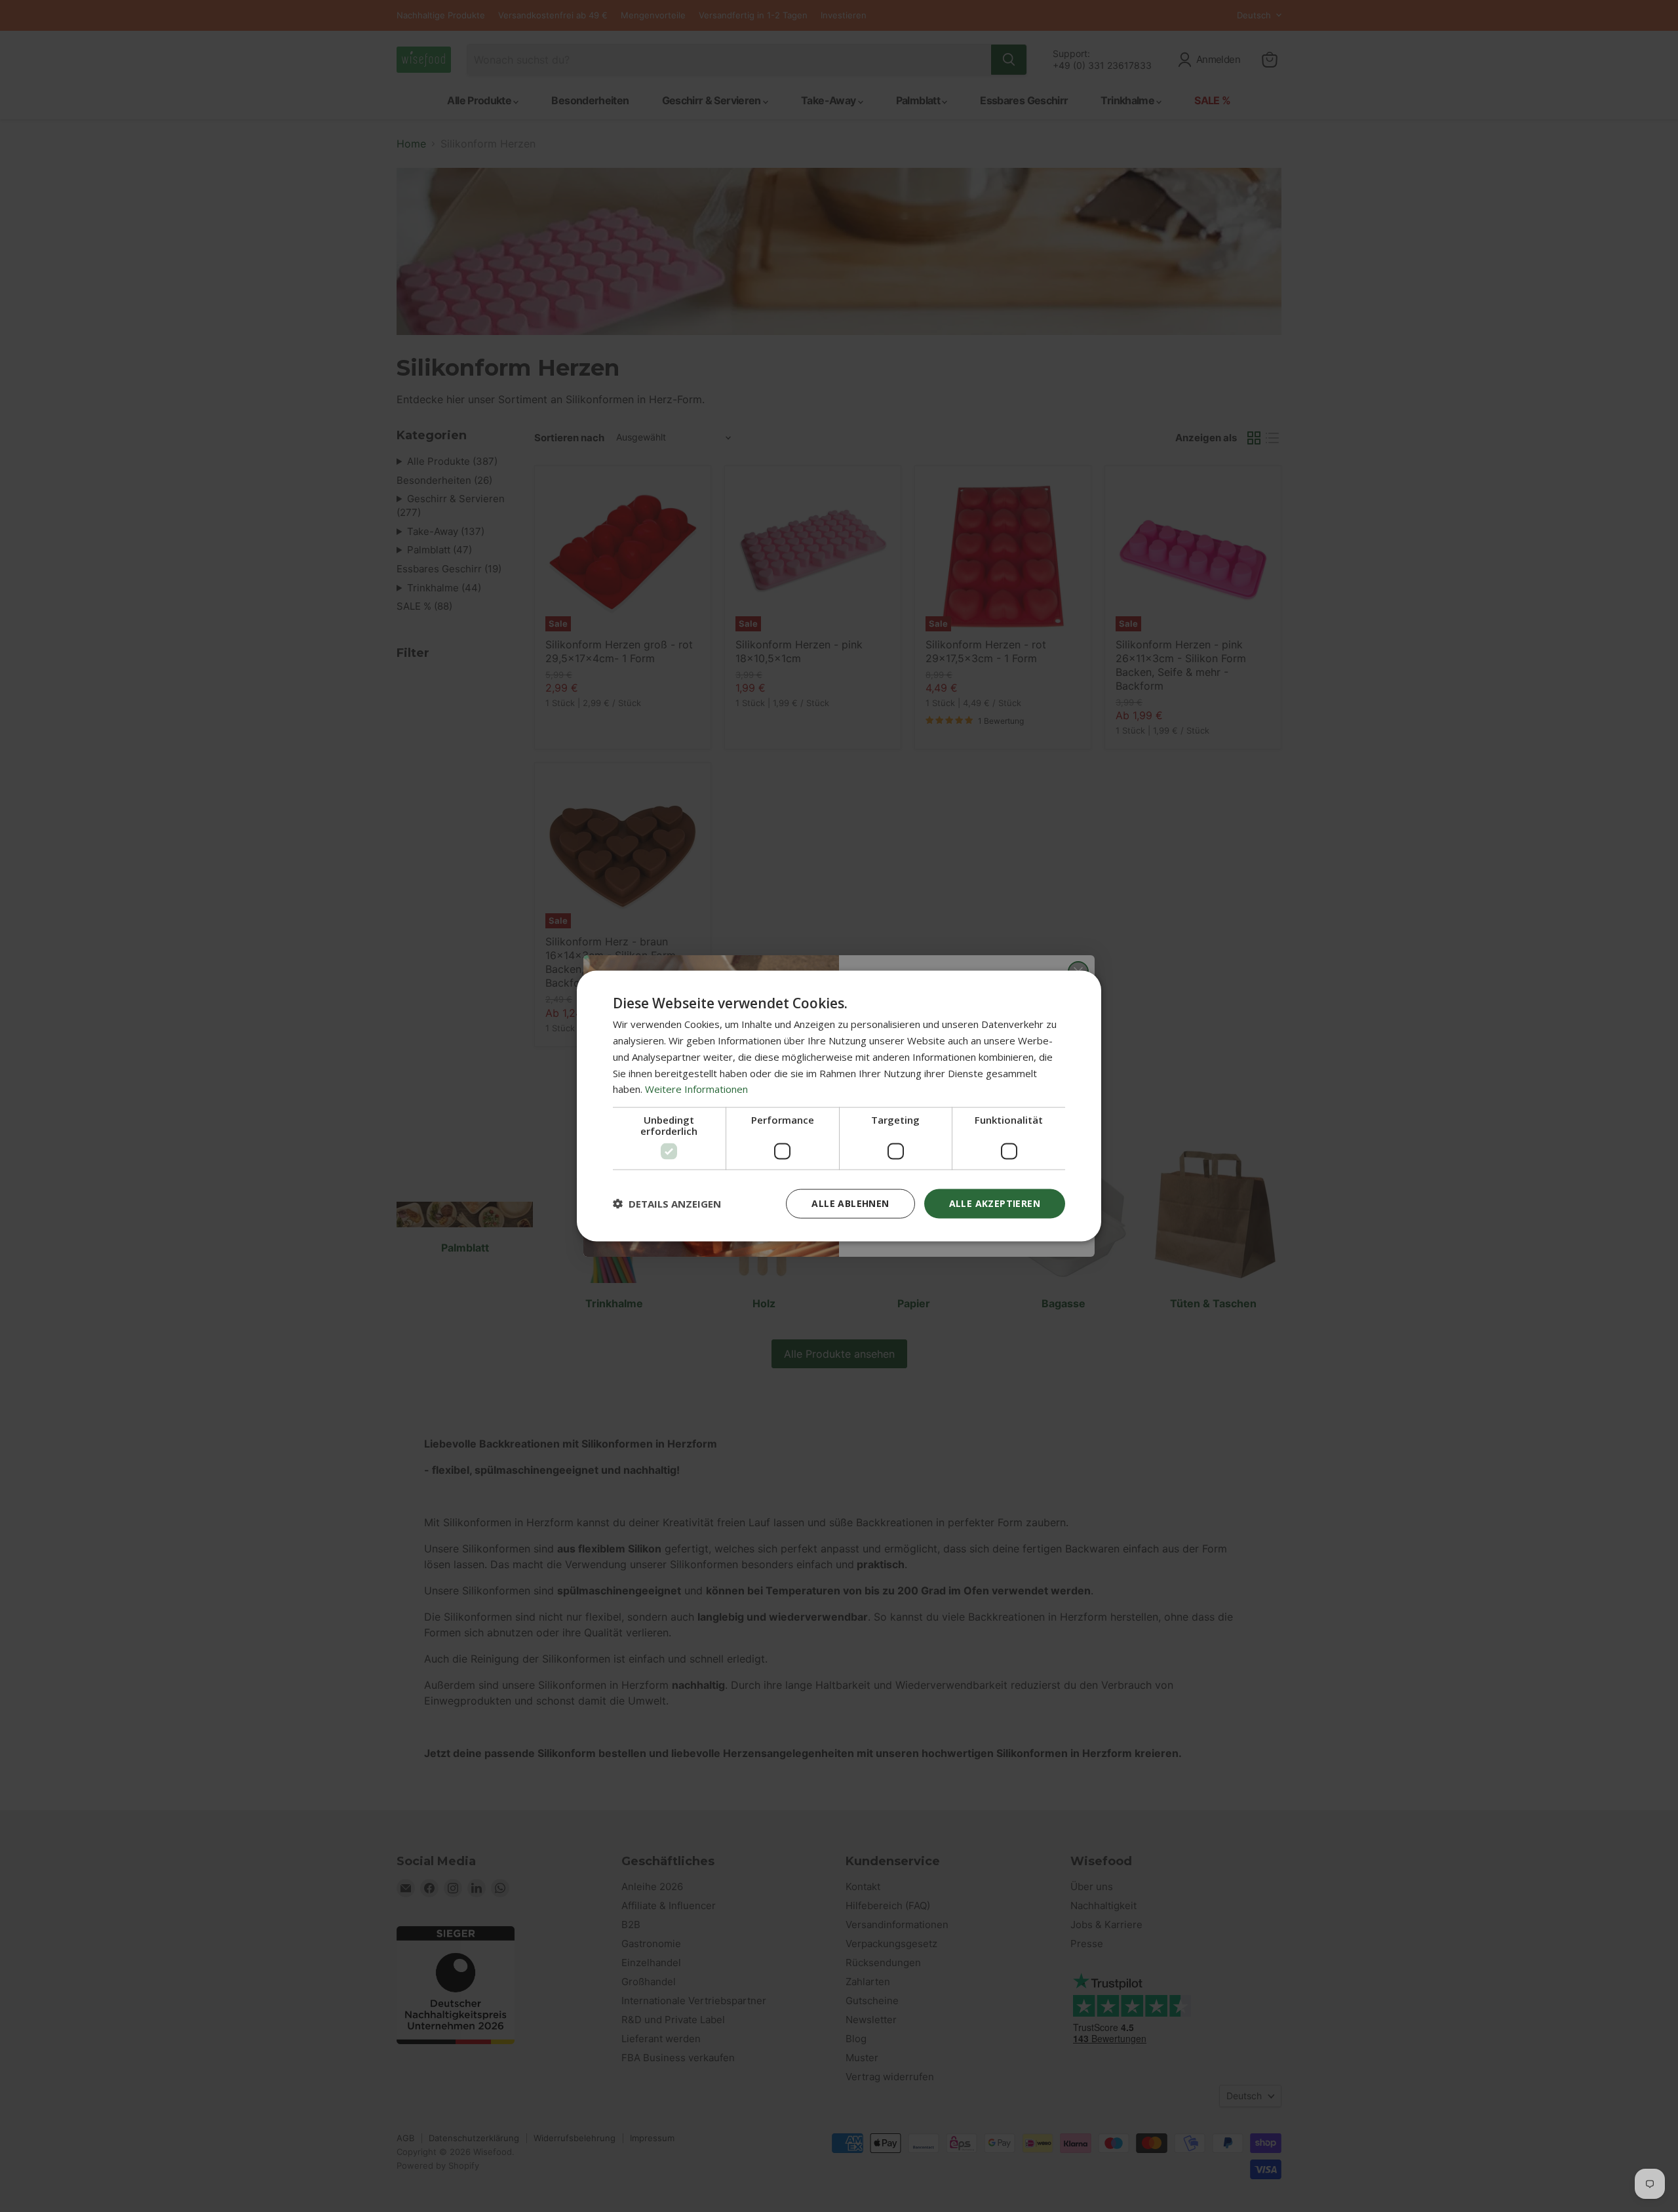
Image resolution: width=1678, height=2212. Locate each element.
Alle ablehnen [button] (850, 1203)
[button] (667, 1204)
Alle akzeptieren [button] (995, 1203)
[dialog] (839, 1106)
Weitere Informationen (696, 1089)
